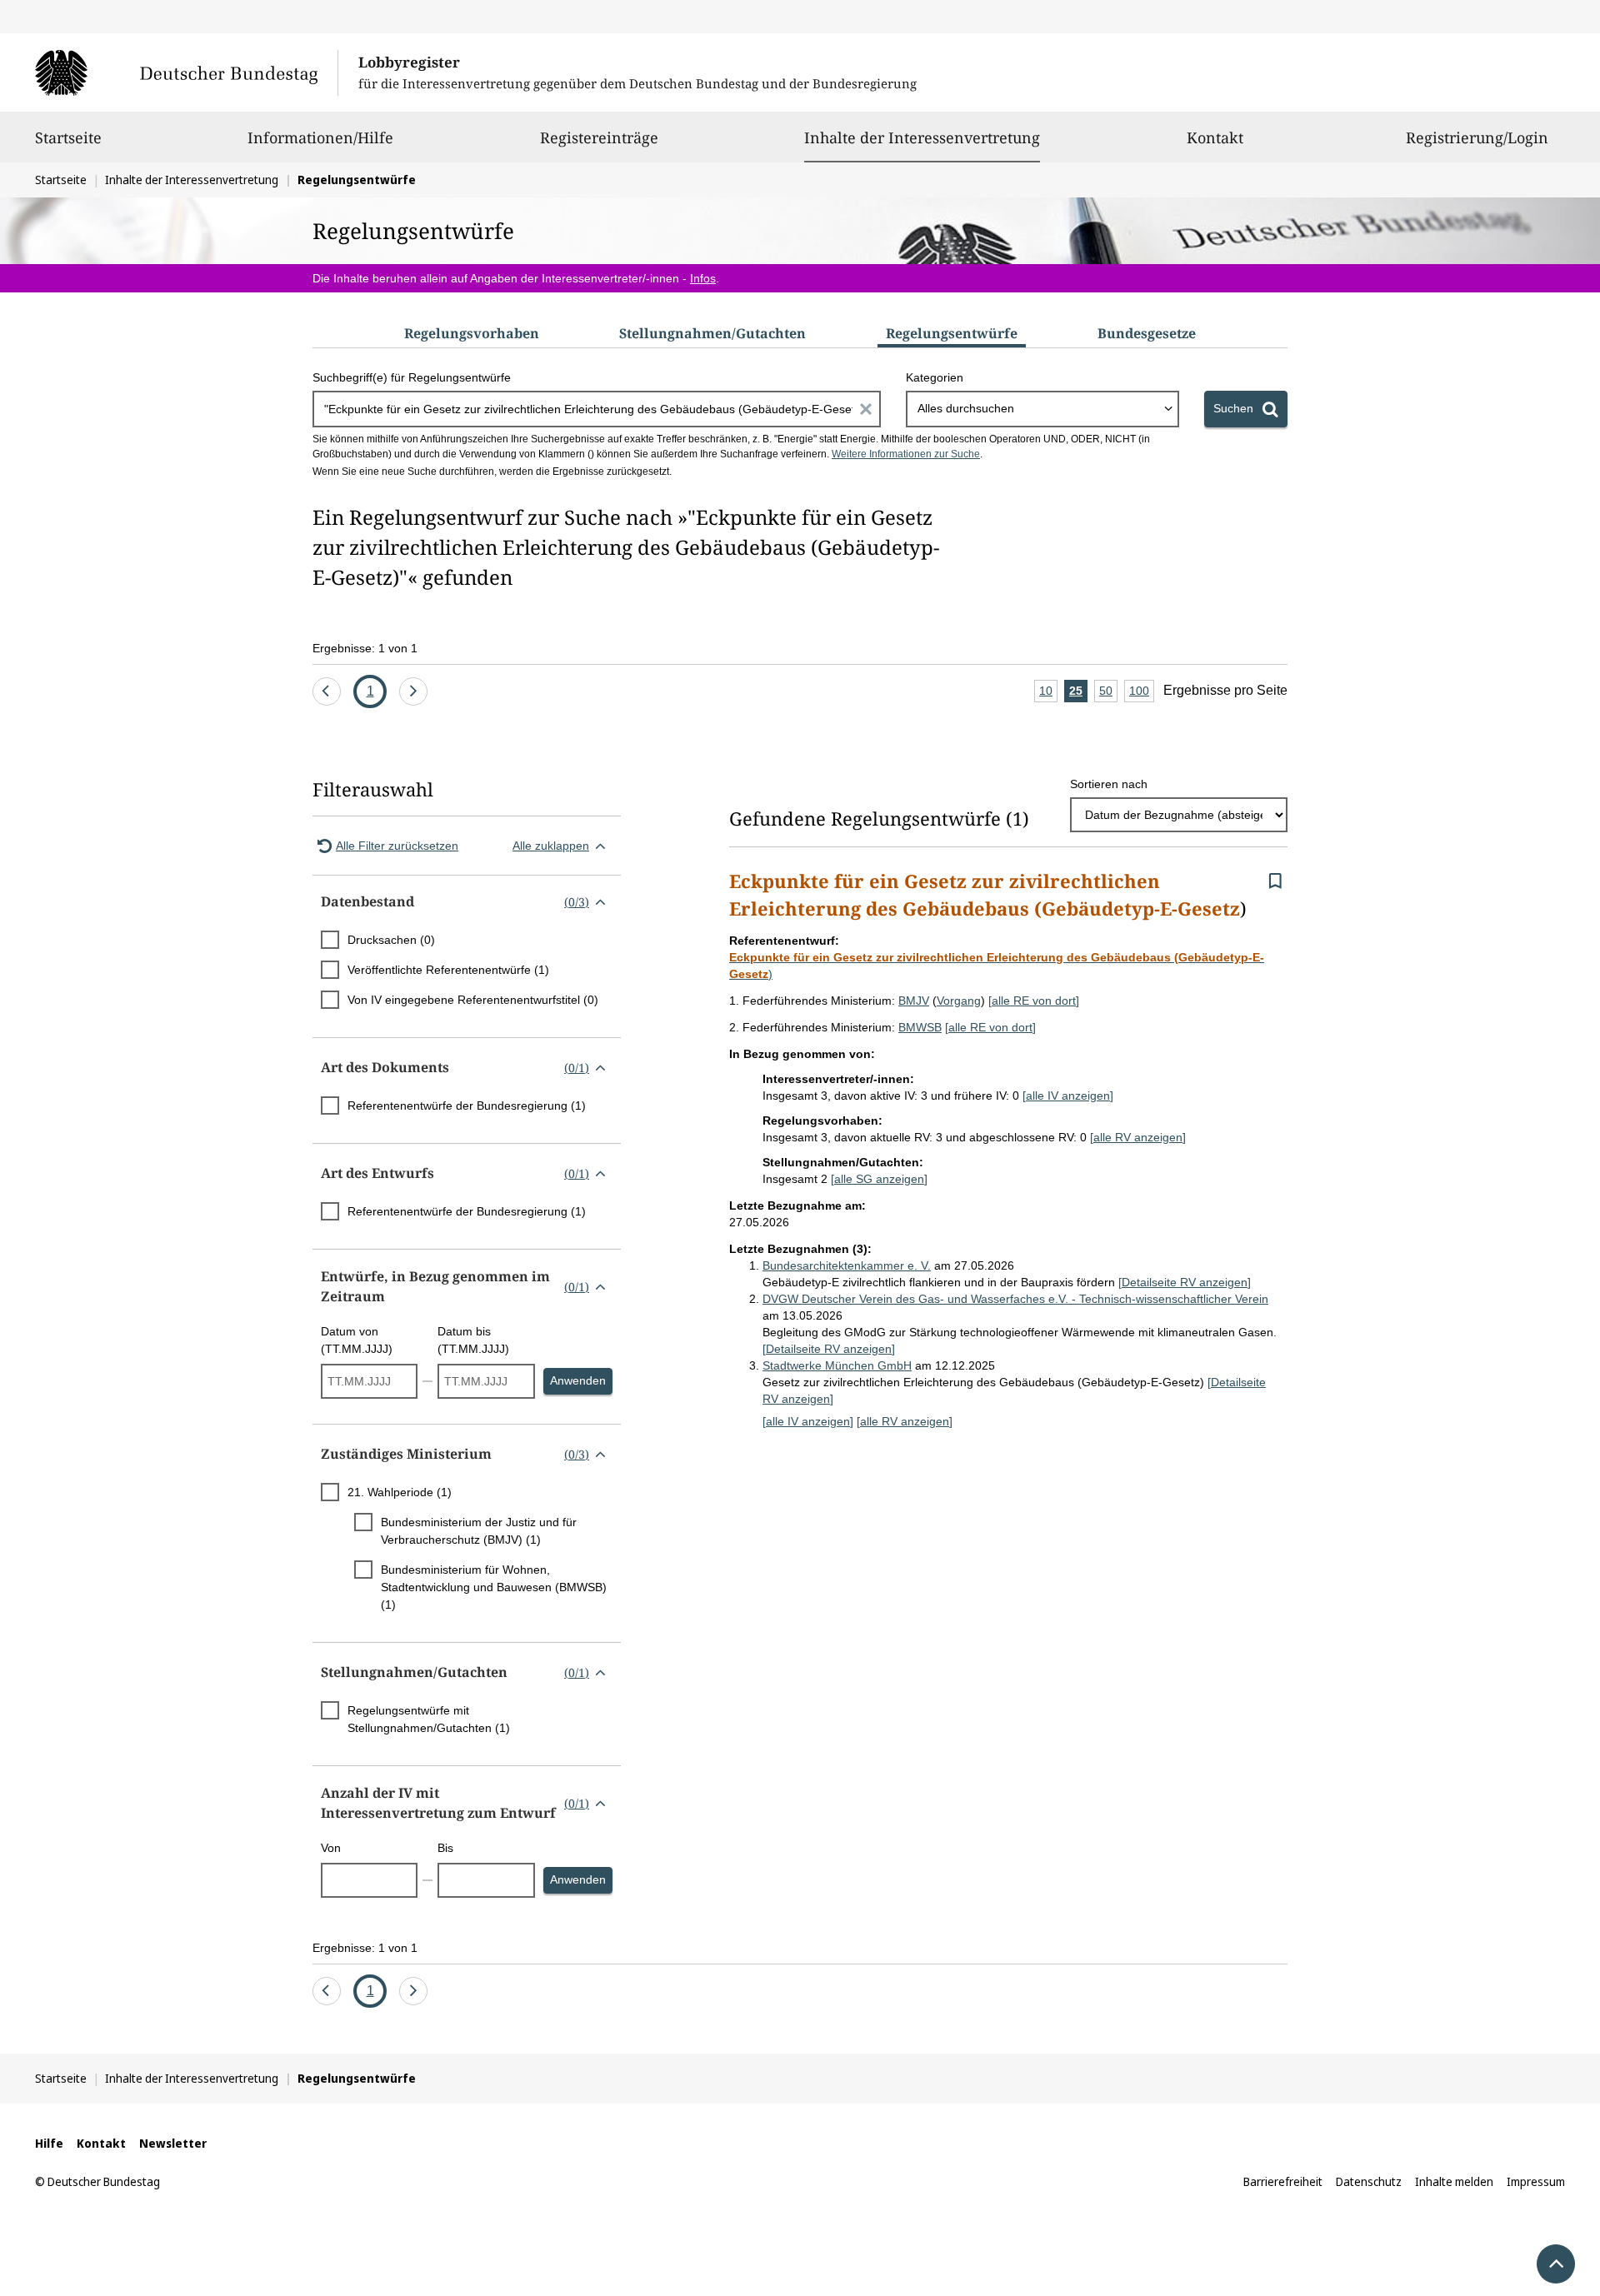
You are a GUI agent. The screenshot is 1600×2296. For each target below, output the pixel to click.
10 (1048, 693)
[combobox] (1042, 409)
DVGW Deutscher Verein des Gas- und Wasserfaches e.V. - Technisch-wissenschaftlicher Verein (1015, 1299)
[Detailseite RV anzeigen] (1185, 1282)
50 (1108, 693)
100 (1142, 693)
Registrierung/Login (1477, 137)
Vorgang (959, 1001)
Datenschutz (1369, 2181)
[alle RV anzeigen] (1138, 1137)
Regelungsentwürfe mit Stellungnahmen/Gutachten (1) (429, 1719)
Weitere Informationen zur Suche (906, 454)
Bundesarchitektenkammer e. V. (847, 1265)
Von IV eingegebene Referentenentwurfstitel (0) (473, 1000)
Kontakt (1215, 137)
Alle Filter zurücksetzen (397, 846)
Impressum (1536, 2181)
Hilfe (49, 2143)
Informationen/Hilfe (320, 137)
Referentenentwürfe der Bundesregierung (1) (467, 1106)
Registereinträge (599, 137)
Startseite (68, 137)
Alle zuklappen (551, 846)
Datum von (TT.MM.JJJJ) (357, 1340)
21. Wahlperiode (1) (400, 1492)
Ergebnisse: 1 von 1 (365, 648)
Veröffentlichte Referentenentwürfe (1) (448, 970)
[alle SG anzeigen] (879, 1179)
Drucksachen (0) (391, 940)
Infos (703, 278)
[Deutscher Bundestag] (186, 72)
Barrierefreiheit (1283, 2181)
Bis (445, 1848)
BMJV (914, 1001)
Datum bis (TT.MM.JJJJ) (473, 1340)
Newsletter (173, 2143)
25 (1078, 693)
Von (331, 1848)
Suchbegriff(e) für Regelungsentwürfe (412, 377)
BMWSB (920, 1027)
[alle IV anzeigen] (1068, 1096)
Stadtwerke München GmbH (837, 1365)
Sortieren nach (1109, 784)
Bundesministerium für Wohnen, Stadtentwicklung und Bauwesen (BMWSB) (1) (494, 1587)
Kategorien (935, 377)
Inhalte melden (1454, 2181)
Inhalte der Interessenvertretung (922, 137)
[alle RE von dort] (1034, 1001)
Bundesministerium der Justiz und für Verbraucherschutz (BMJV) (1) (479, 1531)
